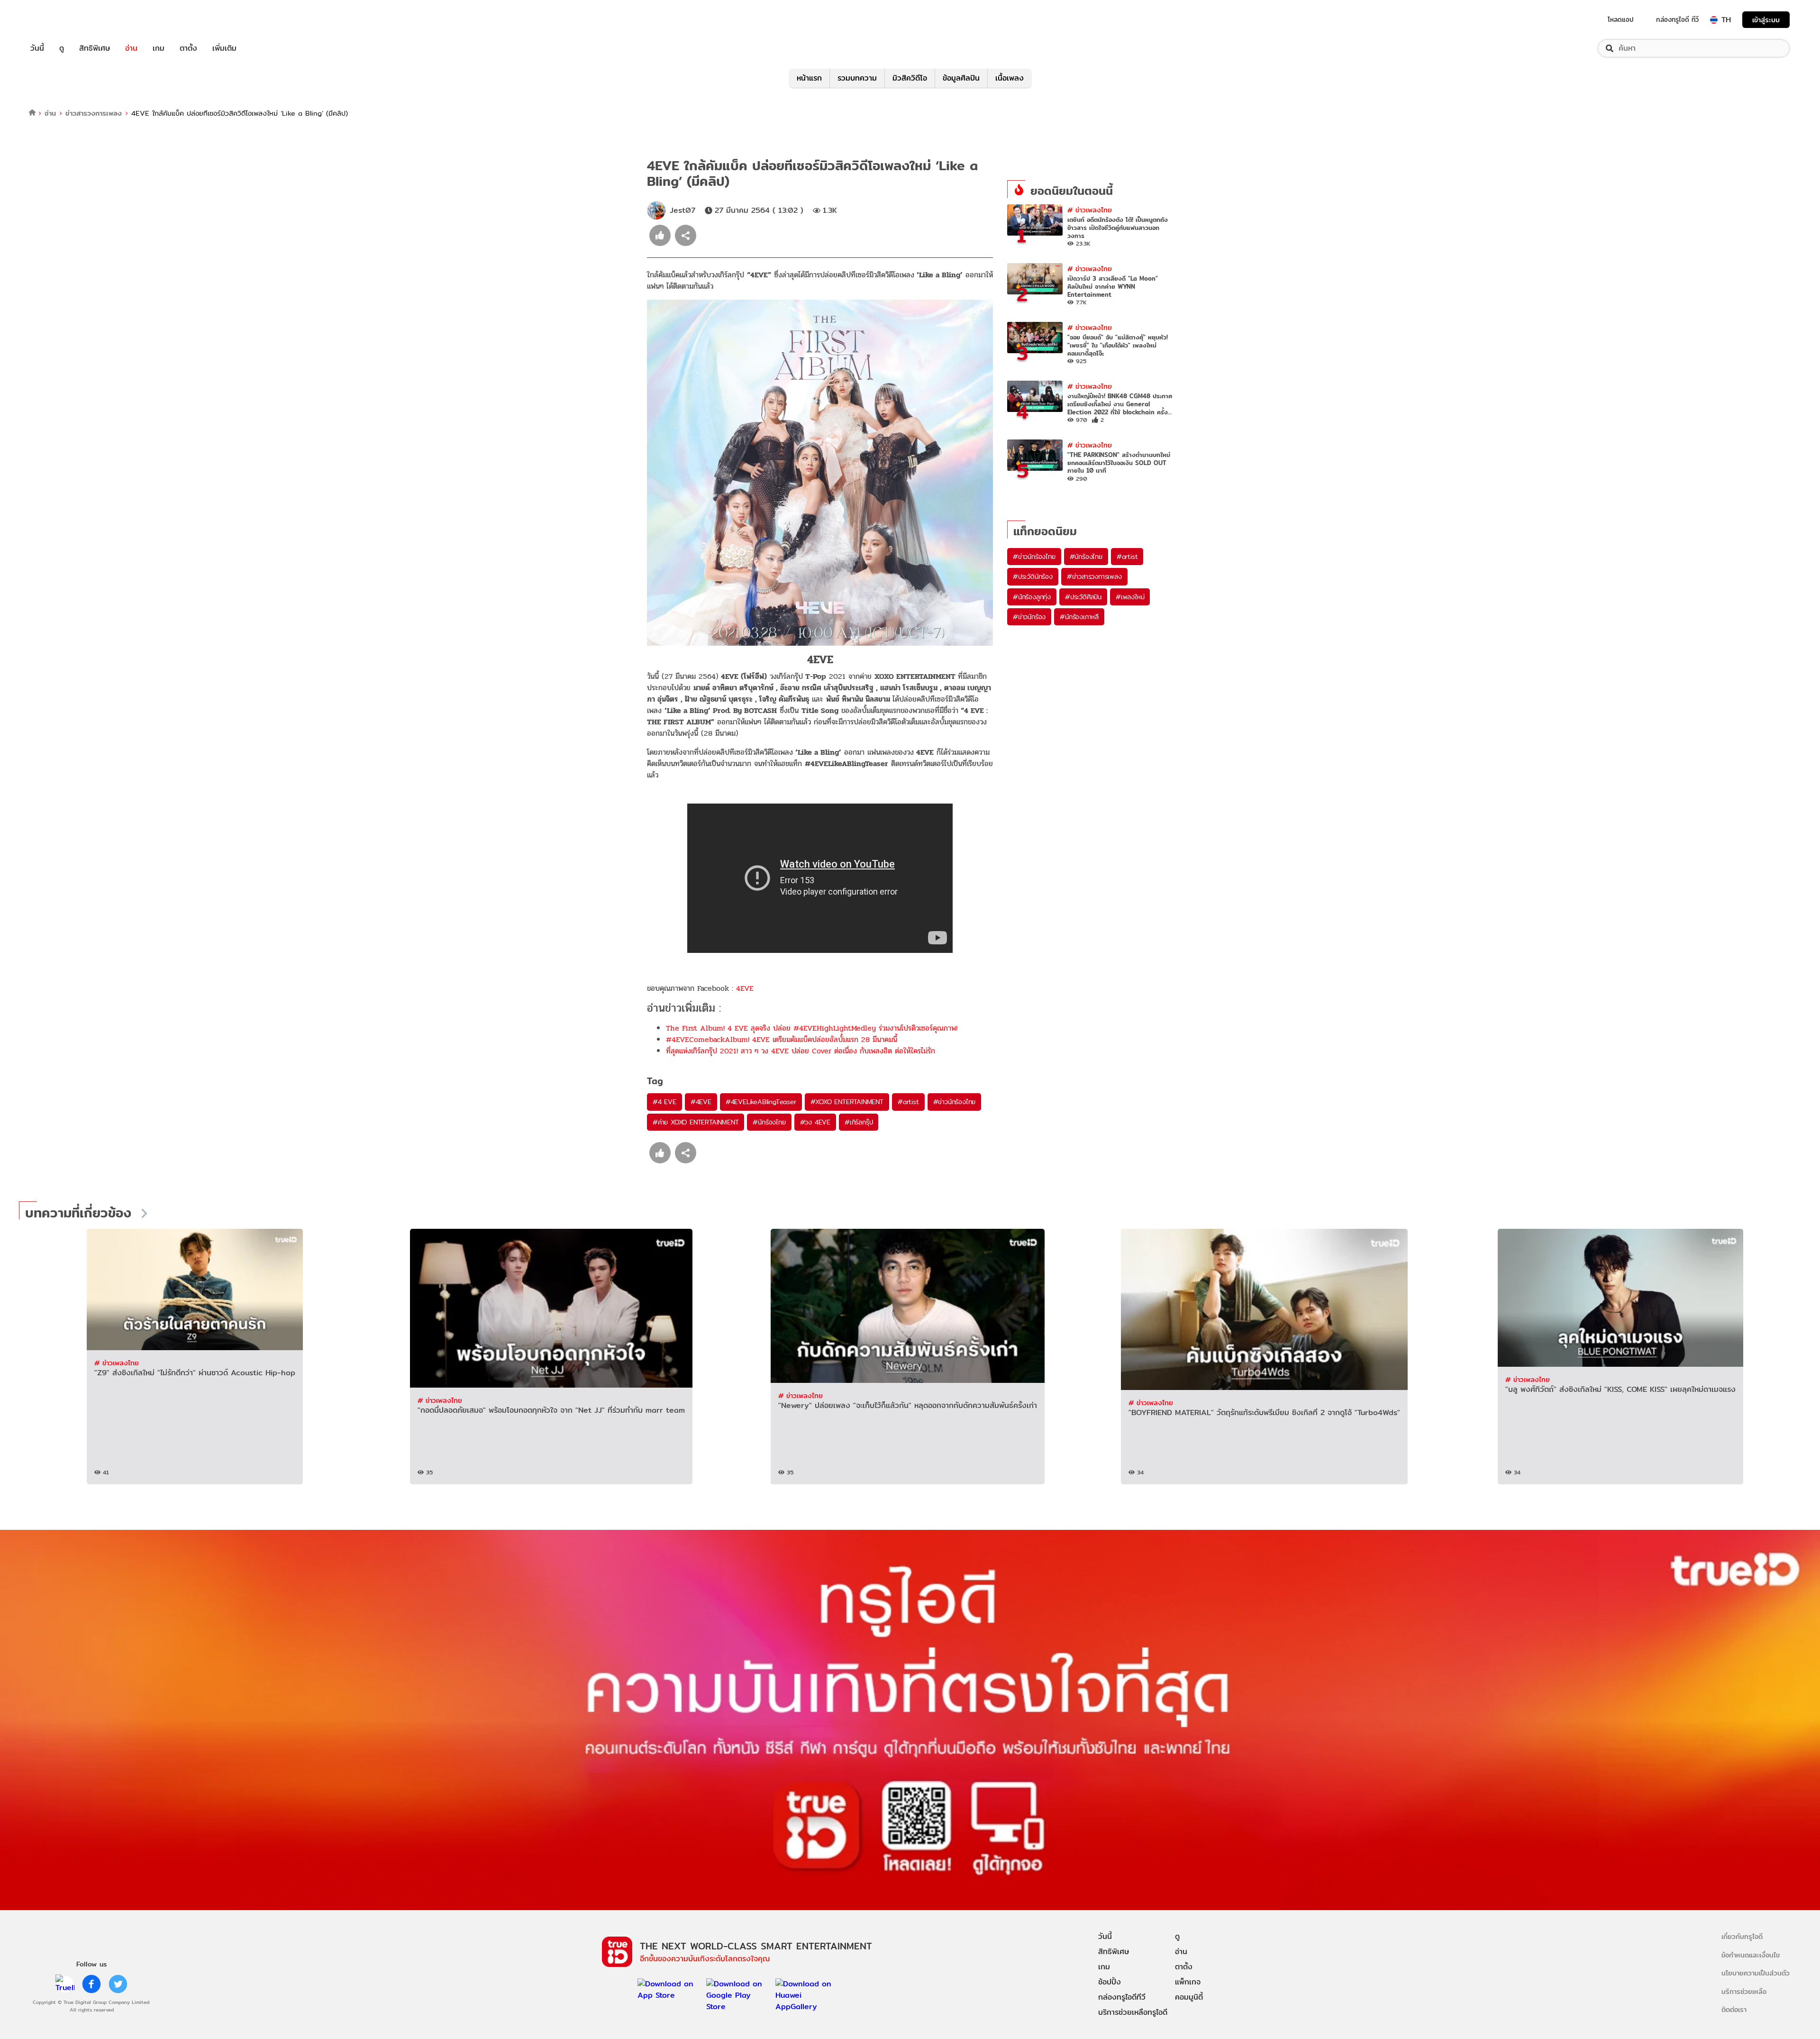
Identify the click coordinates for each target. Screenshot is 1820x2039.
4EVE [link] (745, 988)
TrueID (59, 20)
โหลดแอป (1621, 19)
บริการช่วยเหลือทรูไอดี (1133, 2012)
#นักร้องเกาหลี (1079, 617)
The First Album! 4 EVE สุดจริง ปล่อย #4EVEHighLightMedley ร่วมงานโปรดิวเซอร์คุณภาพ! (812, 1028)
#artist (908, 1102)
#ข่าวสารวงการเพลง (1094, 576)
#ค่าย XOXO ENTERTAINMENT (696, 1122)
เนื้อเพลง (1010, 78)
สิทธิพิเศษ (95, 48)
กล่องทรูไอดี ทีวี (1677, 19)
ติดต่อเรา (1734, 2009)
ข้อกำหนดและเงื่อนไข (1751, 1955)
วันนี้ (37, 48)
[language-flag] (1714, 20)
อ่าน (131, 48)
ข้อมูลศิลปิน (961, 78)
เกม (159, 48)
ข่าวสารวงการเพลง (94, 113)
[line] (65, 1984)
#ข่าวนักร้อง (1029, 617)
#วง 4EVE (815, 1122)
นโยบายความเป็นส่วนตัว (1756, 1973)
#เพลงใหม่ (1130, 597)
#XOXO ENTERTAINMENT (847, 1102)
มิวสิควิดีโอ (910, 78)
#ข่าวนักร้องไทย (955, 1102)
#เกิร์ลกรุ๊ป (859, 1122)
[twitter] (118, 1984)
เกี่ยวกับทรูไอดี (1742, 1936)
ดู (62, 48)
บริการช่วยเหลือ (1744, 1991)
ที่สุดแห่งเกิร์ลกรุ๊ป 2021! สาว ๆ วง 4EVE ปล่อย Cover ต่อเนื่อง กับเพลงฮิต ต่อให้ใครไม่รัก (801, 1051)
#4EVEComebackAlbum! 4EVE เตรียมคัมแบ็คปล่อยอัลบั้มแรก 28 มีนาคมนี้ (782, 1039)
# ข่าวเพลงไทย (1090, 210)
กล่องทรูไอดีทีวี (1122, 1997)
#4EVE (701, 1102)
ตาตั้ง (188, 48)
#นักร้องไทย (769, 1122)
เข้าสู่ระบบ (1766, 20)
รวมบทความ (857, 78)
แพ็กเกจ (1188, 1982)
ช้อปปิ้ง (1110, 1982)
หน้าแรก (809, 78)
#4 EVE (664, 1102)
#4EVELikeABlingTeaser (761, 1102)
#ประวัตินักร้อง (1033, 576)
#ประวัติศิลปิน (1083, 597)
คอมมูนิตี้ (1189, 1997)
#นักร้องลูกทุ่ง (1032, 597)
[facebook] (91, 1984)
